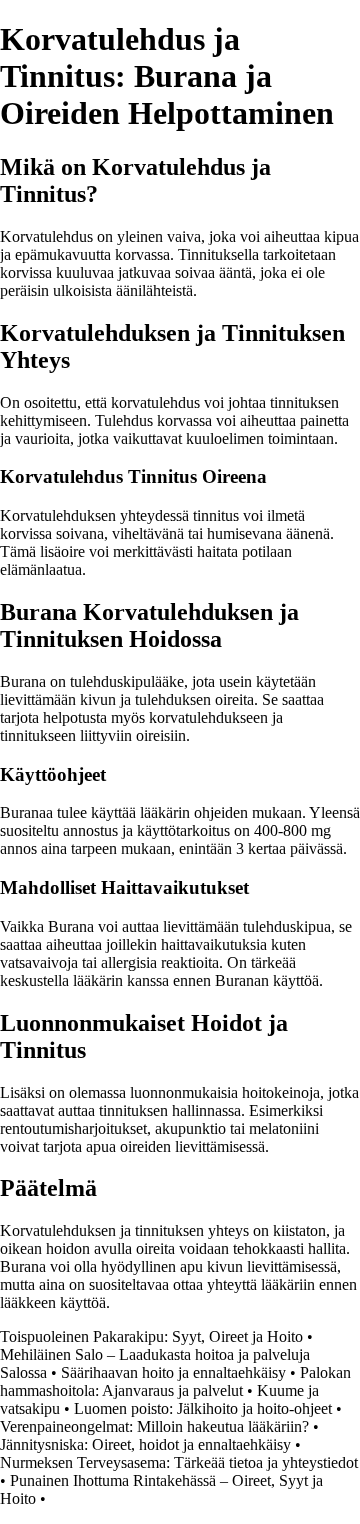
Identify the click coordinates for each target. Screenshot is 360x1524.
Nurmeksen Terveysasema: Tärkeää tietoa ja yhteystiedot (179, 1462)
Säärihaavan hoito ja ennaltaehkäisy (173, 1372)
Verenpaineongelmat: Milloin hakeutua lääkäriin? (156, 1426)
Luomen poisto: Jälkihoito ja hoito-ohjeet (203, 1408)
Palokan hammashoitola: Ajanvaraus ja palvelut (175, 1381)
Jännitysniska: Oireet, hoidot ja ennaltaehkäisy (145, 1444)
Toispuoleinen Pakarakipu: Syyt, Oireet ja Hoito (151, 1336)
